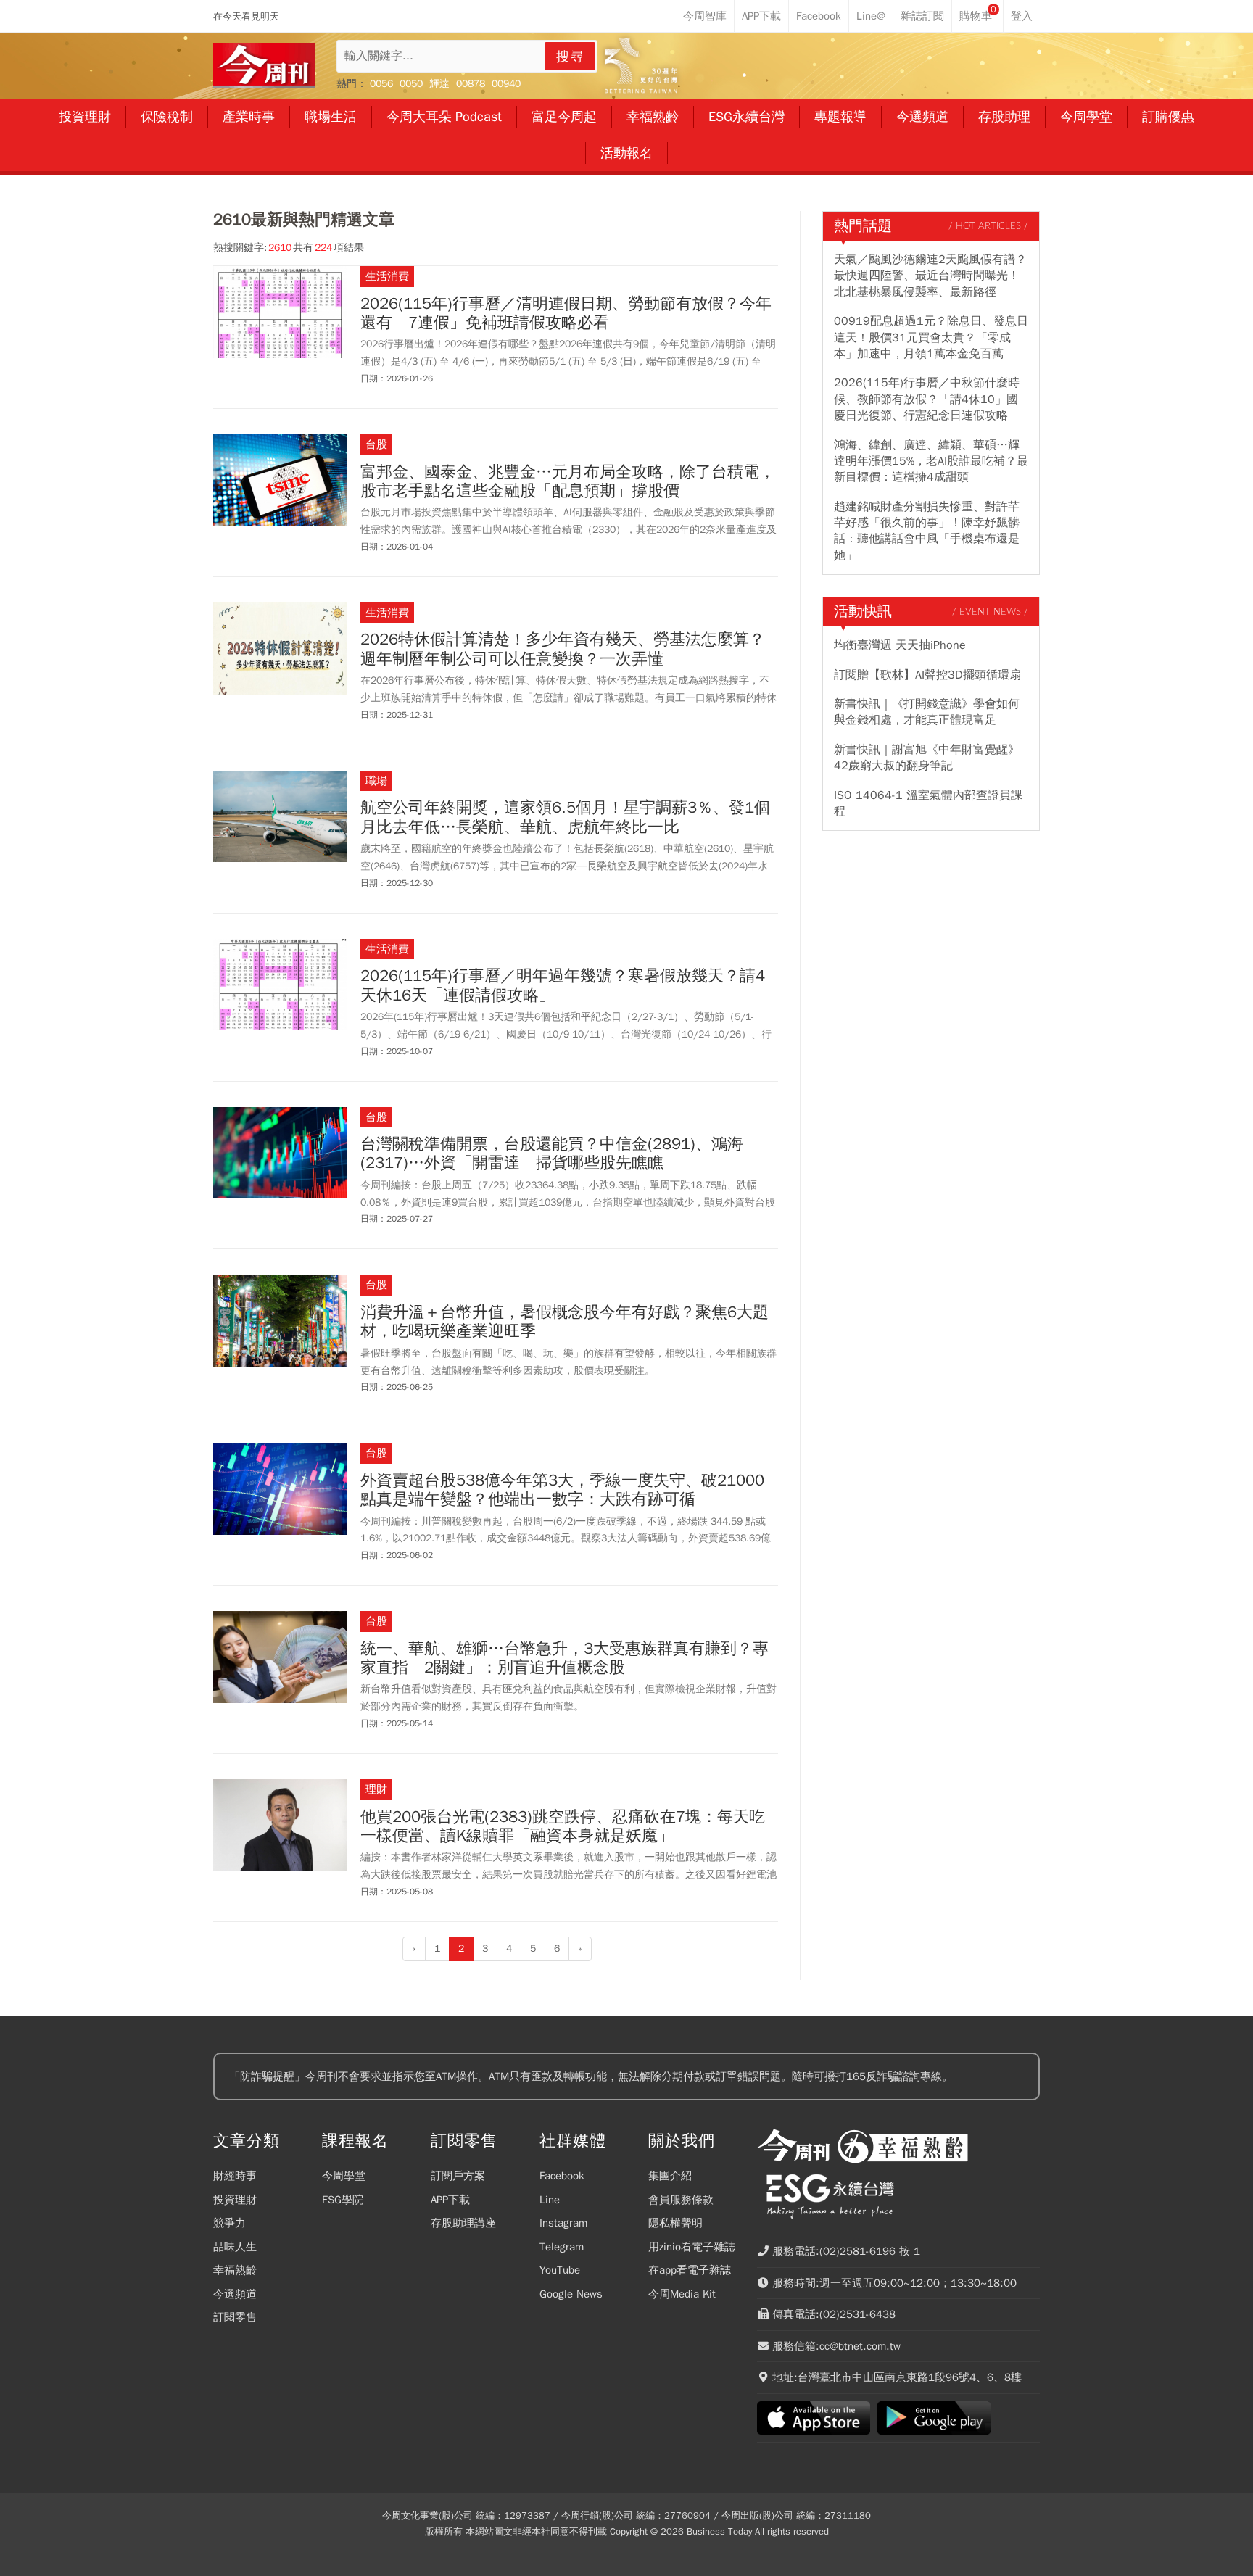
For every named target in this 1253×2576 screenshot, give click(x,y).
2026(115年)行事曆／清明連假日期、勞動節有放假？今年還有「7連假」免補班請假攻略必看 (566, 314)
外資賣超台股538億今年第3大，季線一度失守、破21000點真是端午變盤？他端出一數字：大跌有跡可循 (562, 1490)
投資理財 (235, 2200)
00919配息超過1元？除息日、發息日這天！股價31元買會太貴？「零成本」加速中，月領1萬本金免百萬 (931, 337)
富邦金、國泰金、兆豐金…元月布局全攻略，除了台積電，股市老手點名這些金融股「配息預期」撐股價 (568, 482)
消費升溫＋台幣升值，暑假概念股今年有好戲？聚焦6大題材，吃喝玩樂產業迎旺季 (565, 1322)
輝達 (439, 84)
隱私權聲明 (675, 2223)
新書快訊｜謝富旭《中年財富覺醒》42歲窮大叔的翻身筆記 (927, 758)
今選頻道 (235, 2294)
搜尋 (571, 57)
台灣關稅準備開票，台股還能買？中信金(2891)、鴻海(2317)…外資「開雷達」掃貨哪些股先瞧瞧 (552, 1154)
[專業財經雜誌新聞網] (264, 66)
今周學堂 (344, 2176)
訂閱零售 (235, 2317)
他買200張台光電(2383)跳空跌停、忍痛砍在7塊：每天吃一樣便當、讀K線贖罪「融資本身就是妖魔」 (563, 1827)
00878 (471, 84)
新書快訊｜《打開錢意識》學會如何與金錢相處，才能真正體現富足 (927, 712)
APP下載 (450, 2200)
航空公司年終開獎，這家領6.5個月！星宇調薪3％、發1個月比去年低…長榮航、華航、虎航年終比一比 (565, 817)
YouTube (560, 2270)
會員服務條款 (681, 2200)
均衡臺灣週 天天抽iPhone (900, 645)
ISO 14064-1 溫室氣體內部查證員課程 (928, 803)
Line (550, 2200)
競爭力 (229, 2223)
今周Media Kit (682, 2294)
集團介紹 (670, 2176)
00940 (506, 84)
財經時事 (235, 2176)
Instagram (563, 2223)
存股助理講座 (463, 2223)
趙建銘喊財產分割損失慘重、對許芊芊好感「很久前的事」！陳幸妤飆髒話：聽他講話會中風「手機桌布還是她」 (927, 531)
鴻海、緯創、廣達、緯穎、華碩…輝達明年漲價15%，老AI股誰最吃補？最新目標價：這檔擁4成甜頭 (931, 461)
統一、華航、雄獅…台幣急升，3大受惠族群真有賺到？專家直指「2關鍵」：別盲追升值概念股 (565, 1658)
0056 (381, 84)
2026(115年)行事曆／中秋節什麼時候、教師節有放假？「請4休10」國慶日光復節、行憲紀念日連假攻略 (927, 399)
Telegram (562, 2247)
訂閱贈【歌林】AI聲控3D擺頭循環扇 (927, 675)
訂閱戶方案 (458, 2176)
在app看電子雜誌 (690, 2270)
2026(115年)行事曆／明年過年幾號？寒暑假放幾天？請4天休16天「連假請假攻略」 (563, 986)
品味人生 (235, 2247)
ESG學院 (343, 2200)
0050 (411, 84)
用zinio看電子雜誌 (692, 2247)
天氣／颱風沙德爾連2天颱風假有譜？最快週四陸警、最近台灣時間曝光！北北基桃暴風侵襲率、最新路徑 (930, 276)
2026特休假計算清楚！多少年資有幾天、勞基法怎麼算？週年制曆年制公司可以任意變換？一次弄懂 (563, 649)
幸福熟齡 (235, 2270)
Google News (571, 2294)
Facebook (562, 2176)
